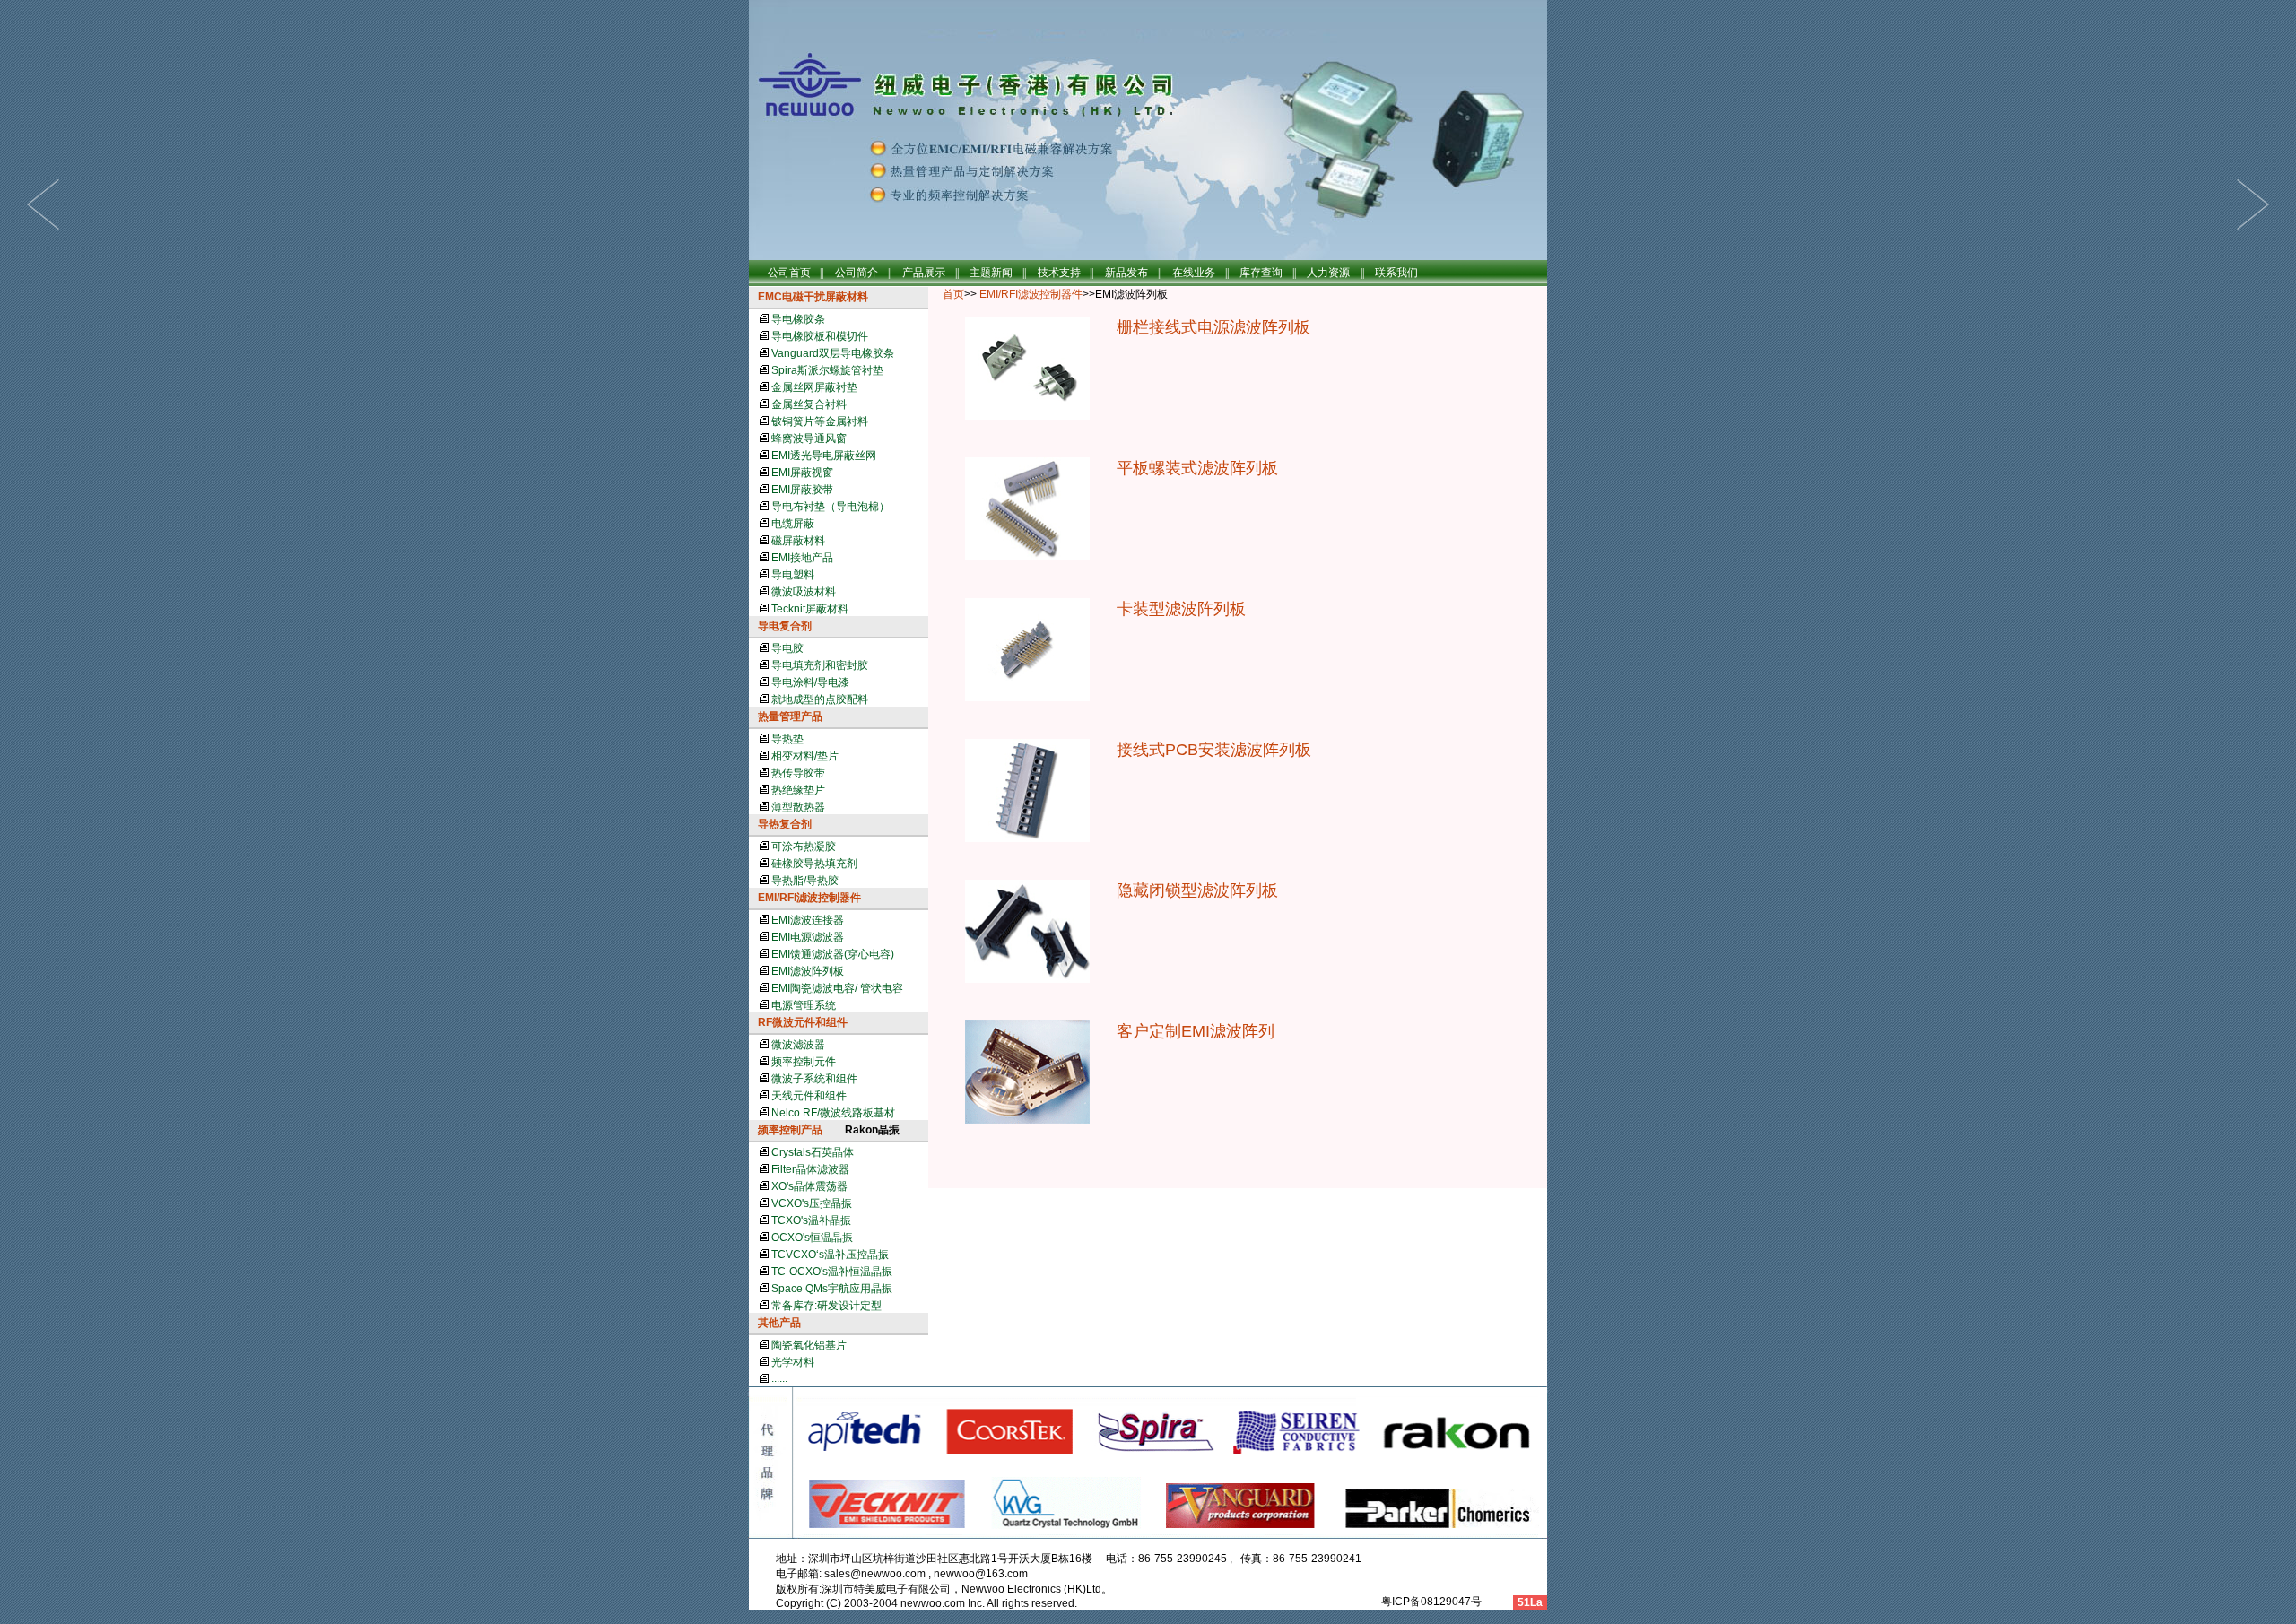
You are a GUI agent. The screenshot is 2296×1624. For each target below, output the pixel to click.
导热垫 (787, 739)
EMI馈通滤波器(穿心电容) (833, 954)
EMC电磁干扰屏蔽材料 (813, 297)
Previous (2253, 204)
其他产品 (779, 1323)
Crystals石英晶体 (813, 1152)
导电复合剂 (785, 626)
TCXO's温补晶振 (811, 1220)
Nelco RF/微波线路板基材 (833, 1113)
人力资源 (1328, 273)
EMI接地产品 (802, 558)
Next (43, 204)
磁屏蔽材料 (798, 541)
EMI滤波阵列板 (808, 971)
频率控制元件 (804, 1062)
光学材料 (793, 1362)
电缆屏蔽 (793, 524)
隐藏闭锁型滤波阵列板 (1197, 890)
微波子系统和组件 (814, 1079)
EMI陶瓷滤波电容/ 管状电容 (837, 988)
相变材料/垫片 (805, 756)
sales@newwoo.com (875, 1574)
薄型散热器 (798, 807)
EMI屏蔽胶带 (802, 490)
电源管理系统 (804, 1005)
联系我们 (1396, 273)
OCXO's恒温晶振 (812, 1238)
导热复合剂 (785, 824)
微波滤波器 (798, 1045)
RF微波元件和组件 (803, 1022)
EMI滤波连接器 (808, 920)
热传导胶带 (798, 773)
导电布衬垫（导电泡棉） (831, 507)
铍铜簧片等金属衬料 (820, 421)
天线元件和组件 (809, 1096)
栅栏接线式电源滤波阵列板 (1213, 327)
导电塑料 (793, 575)
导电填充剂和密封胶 (820, 665)
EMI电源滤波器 (808, 937)
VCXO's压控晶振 (812, 1203)
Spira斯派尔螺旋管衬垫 (827, 370)
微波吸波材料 (804, 592)
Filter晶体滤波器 (810, 1169)
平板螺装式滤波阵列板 (1197, 468)
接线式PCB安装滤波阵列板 (1214, 750)
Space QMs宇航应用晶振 (832, 1289)
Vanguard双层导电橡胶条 (833, 353)
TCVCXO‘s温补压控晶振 (830, 1255)
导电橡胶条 (798, 319)
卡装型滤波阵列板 (1181, 609)
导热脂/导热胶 (805, 881)
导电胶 (787, 648)
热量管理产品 (790, 716)
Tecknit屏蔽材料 (810, 609)
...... (779, 1378)
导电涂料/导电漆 (810, 682)
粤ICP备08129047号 (1430, 1602)
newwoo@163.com (981, 1574)
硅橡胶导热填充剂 (814, 864)
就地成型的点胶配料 (820, 699)
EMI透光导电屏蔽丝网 (824, 456)
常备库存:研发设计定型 (826, 1306)
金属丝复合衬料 (809, 404)
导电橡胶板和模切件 (820, 336)
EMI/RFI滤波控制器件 (809, 898)
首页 (953, 294)
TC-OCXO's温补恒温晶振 (832, 1272)
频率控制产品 (790, 1130)
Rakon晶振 (872, 1130)
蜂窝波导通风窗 (809, 439)
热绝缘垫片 (798, 790)
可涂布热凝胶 (804, 847)
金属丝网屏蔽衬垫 (814, 387)
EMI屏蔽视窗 (802, 473)
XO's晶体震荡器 (809, 1186)
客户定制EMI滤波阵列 (1196, 1031)
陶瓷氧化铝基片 (809, 1345)
